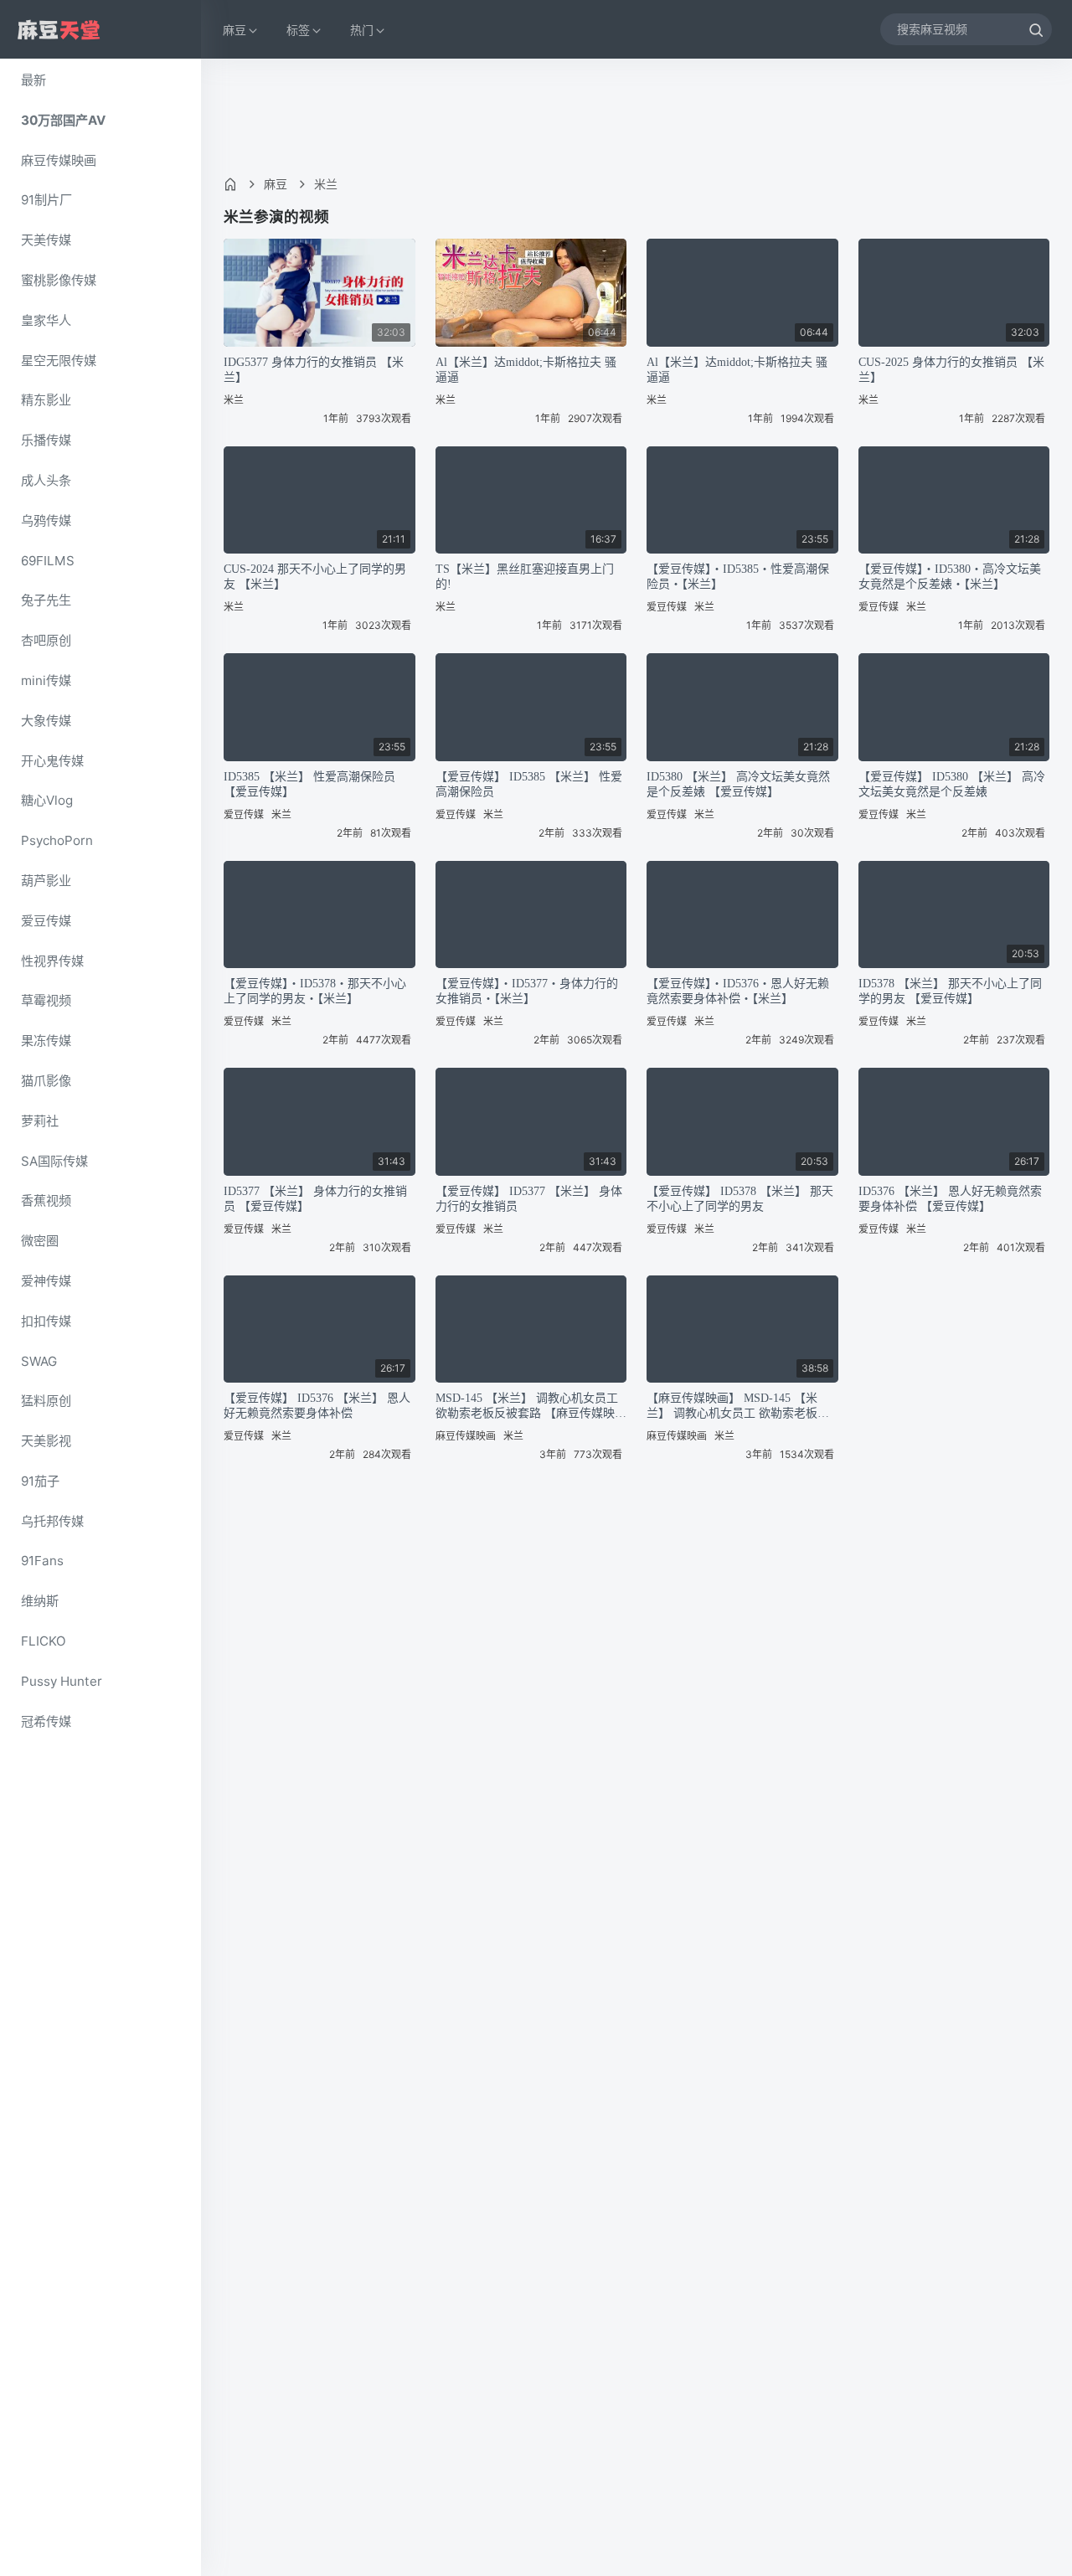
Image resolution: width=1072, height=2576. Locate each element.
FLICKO (44, 1641)
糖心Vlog (47, 800)
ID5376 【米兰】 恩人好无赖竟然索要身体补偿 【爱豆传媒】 (950, 1199)
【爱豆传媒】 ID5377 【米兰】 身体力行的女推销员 (529, 1199)
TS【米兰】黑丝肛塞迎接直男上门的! (525, 577)
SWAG (39, 1361)
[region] (100, 1317)
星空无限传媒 (59, 361)
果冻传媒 (46, 1041)
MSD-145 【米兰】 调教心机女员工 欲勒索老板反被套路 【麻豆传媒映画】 (527, 1406)
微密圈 (40, 1241)
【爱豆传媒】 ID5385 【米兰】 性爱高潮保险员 (529, 784)
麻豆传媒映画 (59, 160)
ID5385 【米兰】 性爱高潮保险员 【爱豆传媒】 (309, 784)
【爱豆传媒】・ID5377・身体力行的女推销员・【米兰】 (527, 991)
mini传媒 (46, 680)
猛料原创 (46, 1401)
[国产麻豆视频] (59, 30)
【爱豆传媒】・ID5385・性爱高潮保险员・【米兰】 (738, 577)
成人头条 (46, 480)
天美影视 (46, 1441)
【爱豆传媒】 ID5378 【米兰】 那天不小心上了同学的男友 (740, 1199)
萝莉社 (40, 1121)
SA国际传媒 (54, 1161)
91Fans (42, 1561)
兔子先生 (46, 600)
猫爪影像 (46, 1081)
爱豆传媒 (46, 921)
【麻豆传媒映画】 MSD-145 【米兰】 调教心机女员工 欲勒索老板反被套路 (738, 1406)
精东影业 (46, 400)
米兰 (326, 184)
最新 (33, 80)
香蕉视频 (46, 1200)
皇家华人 (46, 320)
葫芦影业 (46, 881)
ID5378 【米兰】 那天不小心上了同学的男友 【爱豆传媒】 (950, 991)
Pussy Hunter (62, 1681)
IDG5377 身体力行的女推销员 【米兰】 (314, 370)
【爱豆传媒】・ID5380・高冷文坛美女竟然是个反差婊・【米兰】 (950, 577)
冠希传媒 (46, 1721)
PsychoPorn (57, 840)
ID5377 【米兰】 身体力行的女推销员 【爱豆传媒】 (315, 1199)
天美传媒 (46, 240)
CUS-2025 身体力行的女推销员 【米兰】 (951, 370)
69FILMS (48, 561)
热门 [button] (362, 30)
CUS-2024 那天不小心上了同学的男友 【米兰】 (315, 577)
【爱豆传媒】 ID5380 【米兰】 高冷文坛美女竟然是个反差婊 (952, 784)
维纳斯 (40, 1601)
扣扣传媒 (46, 1321)
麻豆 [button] (234, 30)
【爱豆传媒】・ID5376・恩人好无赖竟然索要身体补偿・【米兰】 (738, 991)
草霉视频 (46, 1000)
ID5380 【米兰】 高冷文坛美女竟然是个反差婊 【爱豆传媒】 (738, 784)
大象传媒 (46, 721)
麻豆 (276, 184)
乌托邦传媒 (52, 1521)
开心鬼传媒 (52, 761)
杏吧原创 (46, 640)
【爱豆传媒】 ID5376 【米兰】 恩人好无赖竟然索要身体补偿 (317, 1406)
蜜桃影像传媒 (59, 280)
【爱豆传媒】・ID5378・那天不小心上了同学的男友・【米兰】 (315, 991)
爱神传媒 (46, 1281)
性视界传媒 (52, 961)
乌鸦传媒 (46, 520)
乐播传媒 (46, 440)
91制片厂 (46, 200)
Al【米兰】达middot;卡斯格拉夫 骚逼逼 (526, 370)
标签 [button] (298, 30)
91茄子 (40, 1481)
